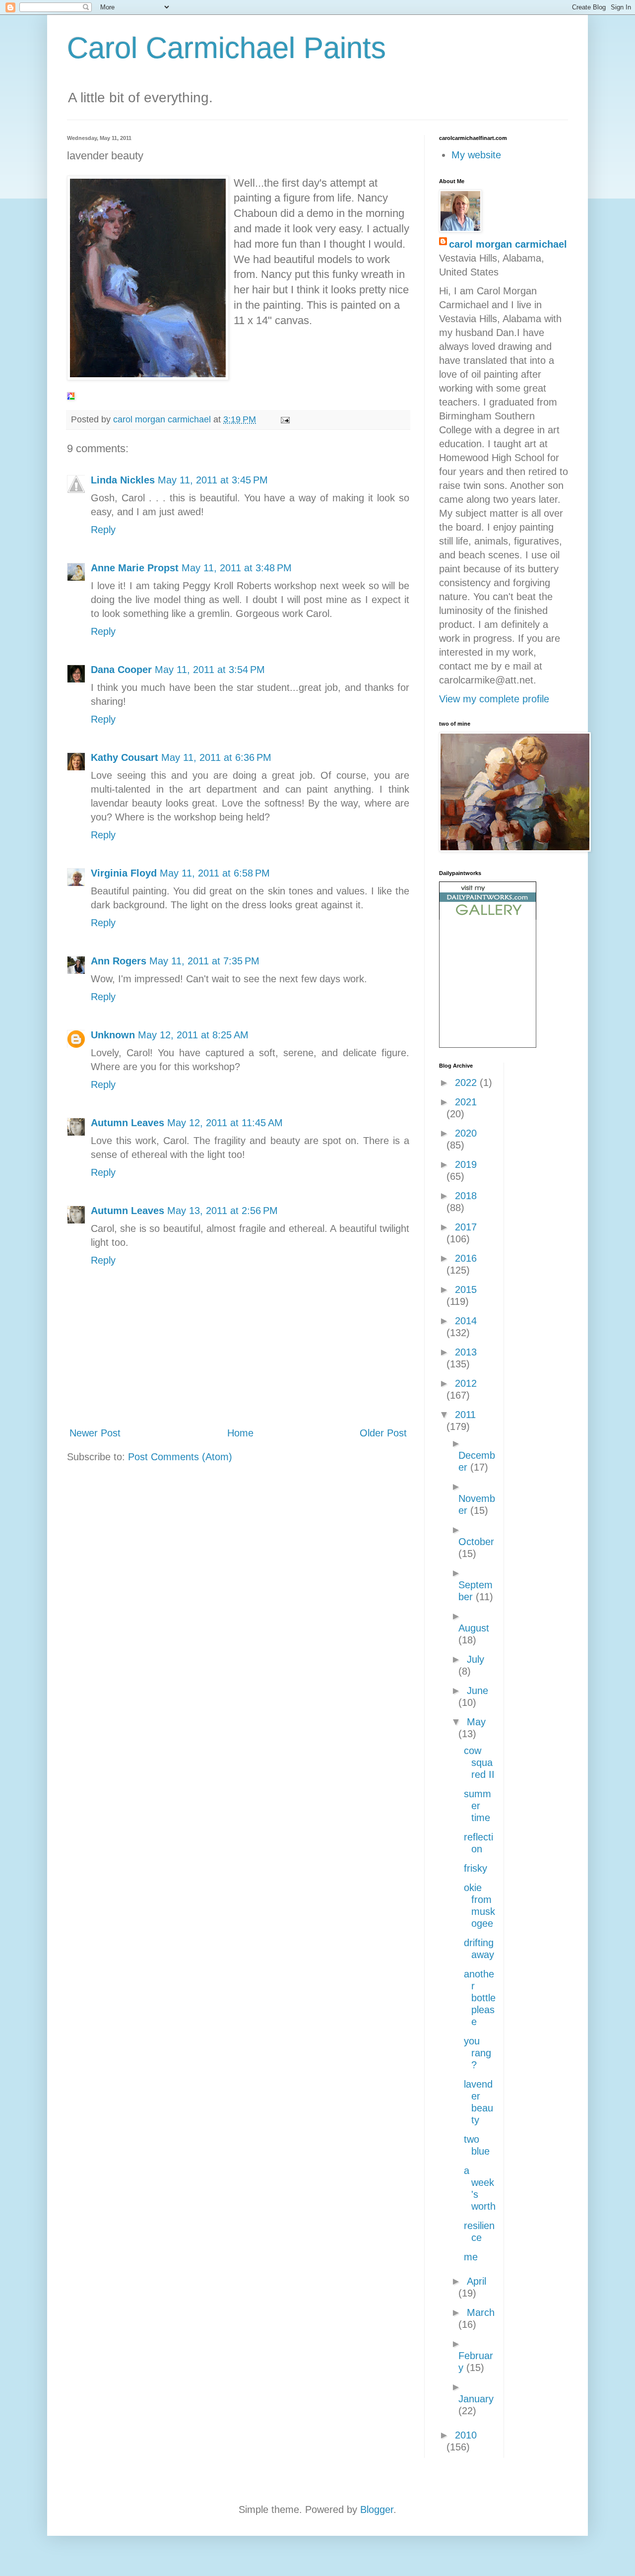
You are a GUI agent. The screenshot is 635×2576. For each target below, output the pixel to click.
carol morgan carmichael (508, 244)
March (481, 2312)
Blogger (377, 2509)
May (476, 1722)
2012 (466, 1383)
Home (240, 1433)
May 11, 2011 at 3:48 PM (237, 568)
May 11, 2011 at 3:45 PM (213, 480)
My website (476, 155)
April (476, 2281)
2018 (466, 1196)
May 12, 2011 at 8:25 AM (193, 1035)
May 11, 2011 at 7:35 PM (204, 961)
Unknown (113, 1035)
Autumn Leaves (127, 1123)
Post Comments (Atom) (180, 1457)
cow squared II (479, 1763)
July (476, 1659)
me (471, 2257)
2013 (466, 1352)
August (474, 1628)
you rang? (477, 2053)
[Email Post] (284, 419)
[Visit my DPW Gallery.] (488, 916)
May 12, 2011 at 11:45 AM (225, 1123)
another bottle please (480, 1998)
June (477, 1691)
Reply (103, 530)
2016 (466, 1258)
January (476, 2399)
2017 (466, 1227)
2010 (466, 2435)
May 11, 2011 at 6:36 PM (216, 757)
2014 (466, 1321)
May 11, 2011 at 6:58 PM (215, 873)
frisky (476, 1868)
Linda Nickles (123, 480)
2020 (466, 1133)
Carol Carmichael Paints (226, 48)
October (476, 1542)
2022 (467, 1083)
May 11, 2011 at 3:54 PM (210, 670)
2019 (466, 1164)
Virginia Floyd (124, 873)
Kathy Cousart (125, 757)
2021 (466, 1102)
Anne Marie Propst (135, 568)
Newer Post (95, 1433)
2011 (465, 1415)
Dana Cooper (121, 670)
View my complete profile (494, 699)
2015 (466, 1289)
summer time (477, 1806)
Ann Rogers (119, 961)
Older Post (383, 1433)
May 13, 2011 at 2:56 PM (222, 1211)
